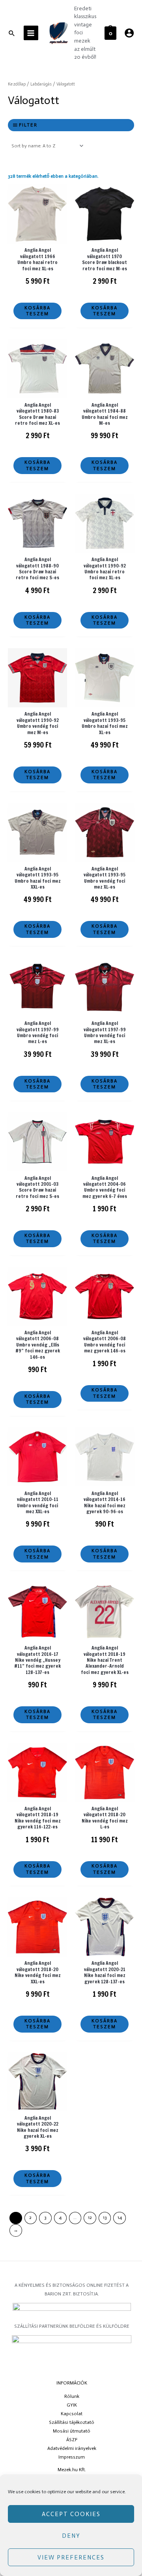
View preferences (71, 2557)
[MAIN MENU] (31, 33)
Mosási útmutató (72, 2431)
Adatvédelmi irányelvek (72, 2448)
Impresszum (72, 2457)
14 (120, 2217)
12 (90, 2217)
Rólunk (72, 2396)
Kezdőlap (17, 84)
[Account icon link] (129, 33)
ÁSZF (72, 2440)
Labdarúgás (41, 84)
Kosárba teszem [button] (37, 311)
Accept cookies (71, 2514)
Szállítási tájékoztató (72, 2422)
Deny (71, 2536)
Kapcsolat (72, 2414)
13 (105, 2217)
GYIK (72, 2405)
